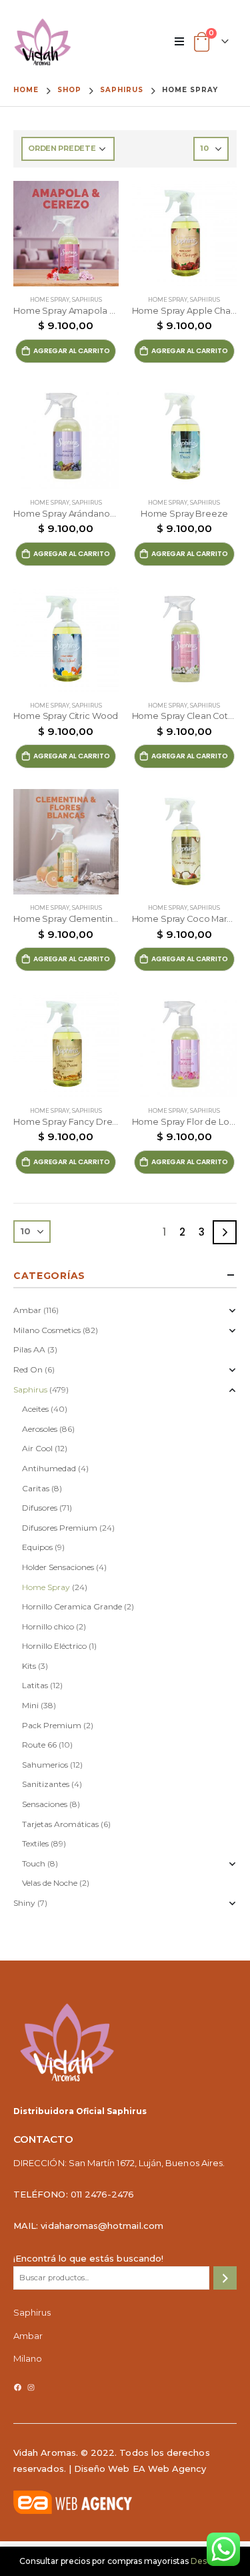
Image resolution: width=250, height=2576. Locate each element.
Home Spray (50, 300)
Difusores (40, 1508)
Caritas (36, 1488)
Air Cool (37, 1448)
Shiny (24, 1903)
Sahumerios (45, 1765)
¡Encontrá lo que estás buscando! (88, 2258)
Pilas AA (29, 1349)
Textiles (35, 1843)
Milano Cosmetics (47, 1330)
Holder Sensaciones (58, 1567)
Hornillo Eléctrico (54, 1646)
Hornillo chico (48, 1626)
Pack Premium (52, 1725)
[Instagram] (31, 2387)
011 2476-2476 (103, 2194)
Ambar (27, 1310)
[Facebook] (18, 2387)
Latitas (35, 1685)
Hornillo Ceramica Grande (72, 1606)
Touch (34, 1863)
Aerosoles (40, 1429)
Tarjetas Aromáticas (60, 1824)
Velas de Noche (50, 1883)
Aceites (35, 1409)
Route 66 (39, 1745)
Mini (30, 1705)
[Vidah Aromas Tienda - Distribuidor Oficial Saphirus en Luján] (43, 42)
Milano (28, 2358)
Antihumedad (49, 1468)
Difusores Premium (60, 1528)
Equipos (37, 1547)
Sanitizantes (46, 1784)
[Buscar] (225, 2278)
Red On (28, 1369)
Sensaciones (45, 1804)
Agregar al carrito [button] (72, 351)
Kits (29, 1666)
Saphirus (87, 300)
